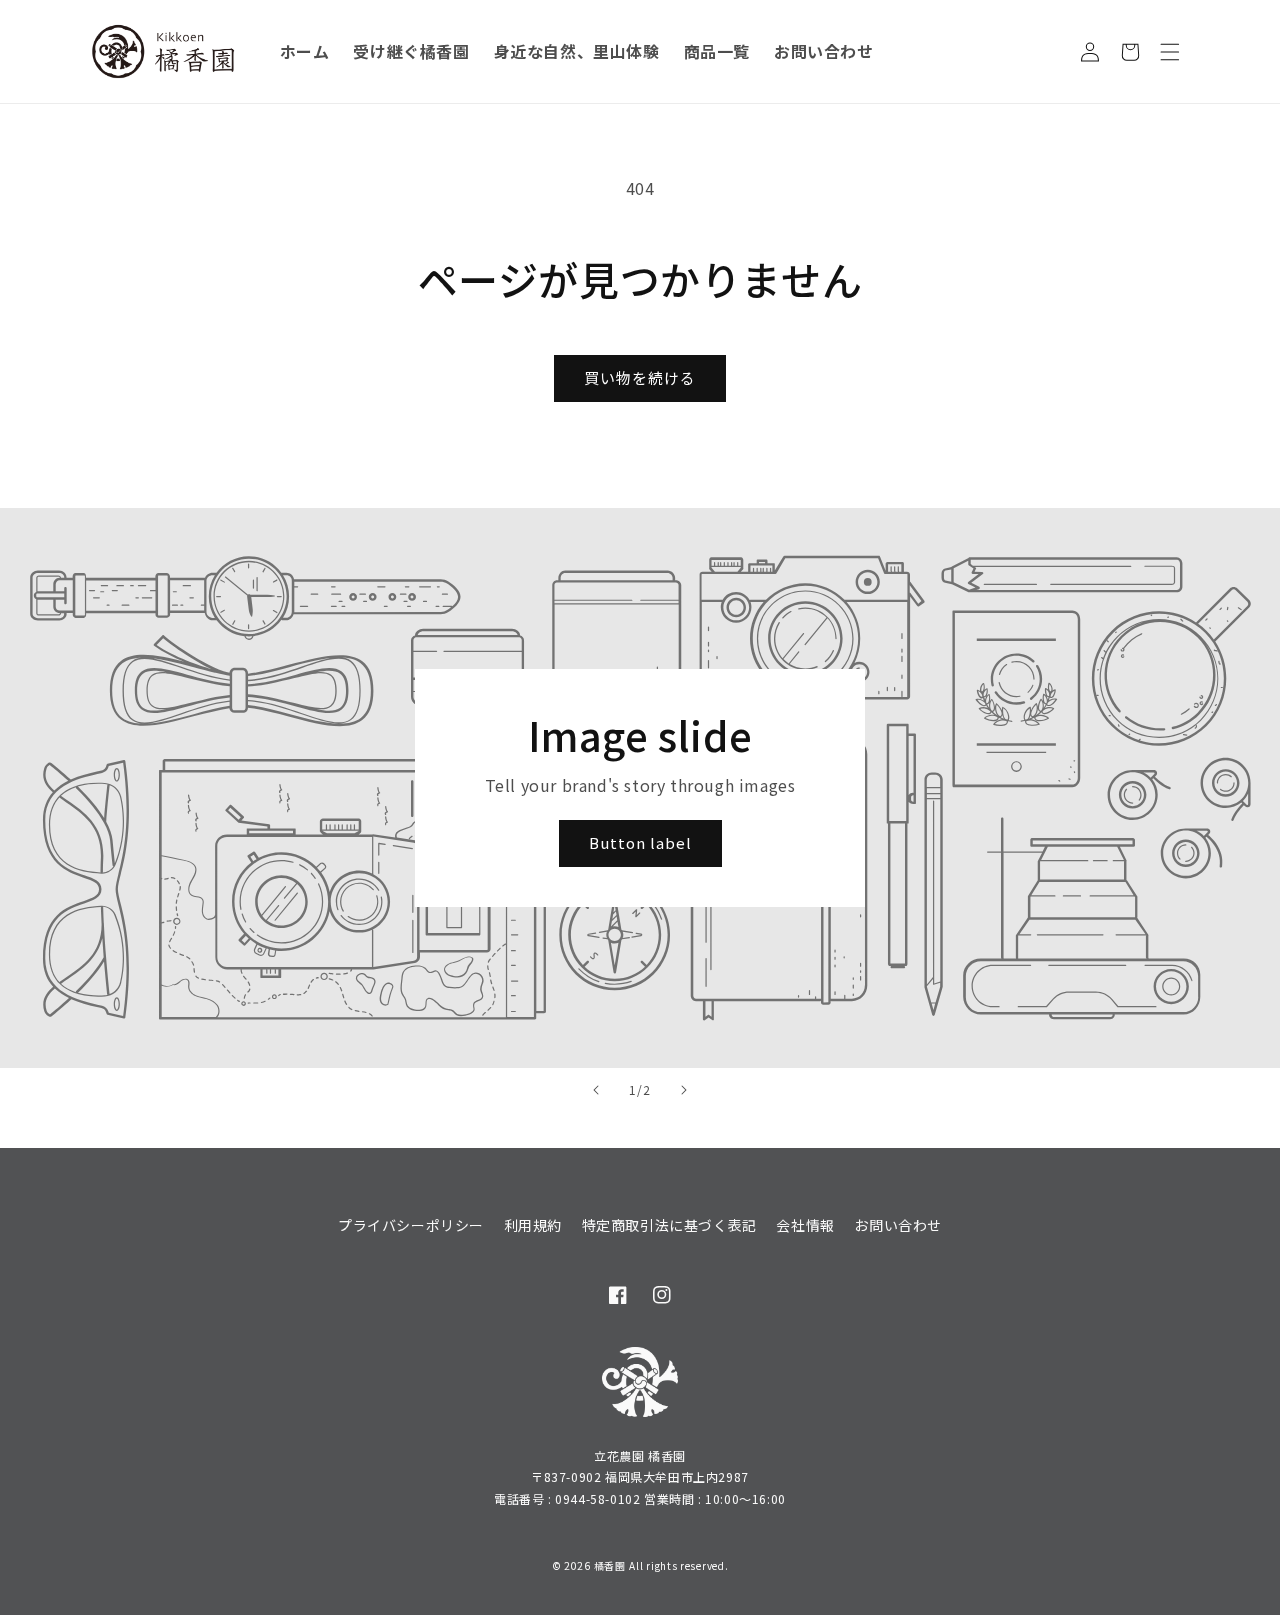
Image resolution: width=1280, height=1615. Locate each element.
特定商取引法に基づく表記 (669, 1225)
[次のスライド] (684, 1090)
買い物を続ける (640, 377)
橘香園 (610, 1565)
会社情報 (805, 1225)
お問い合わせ (898, 1225)
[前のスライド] (596, 1090)
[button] (1170, 52)
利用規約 (533, 1225)
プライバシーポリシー (411, 1225)
